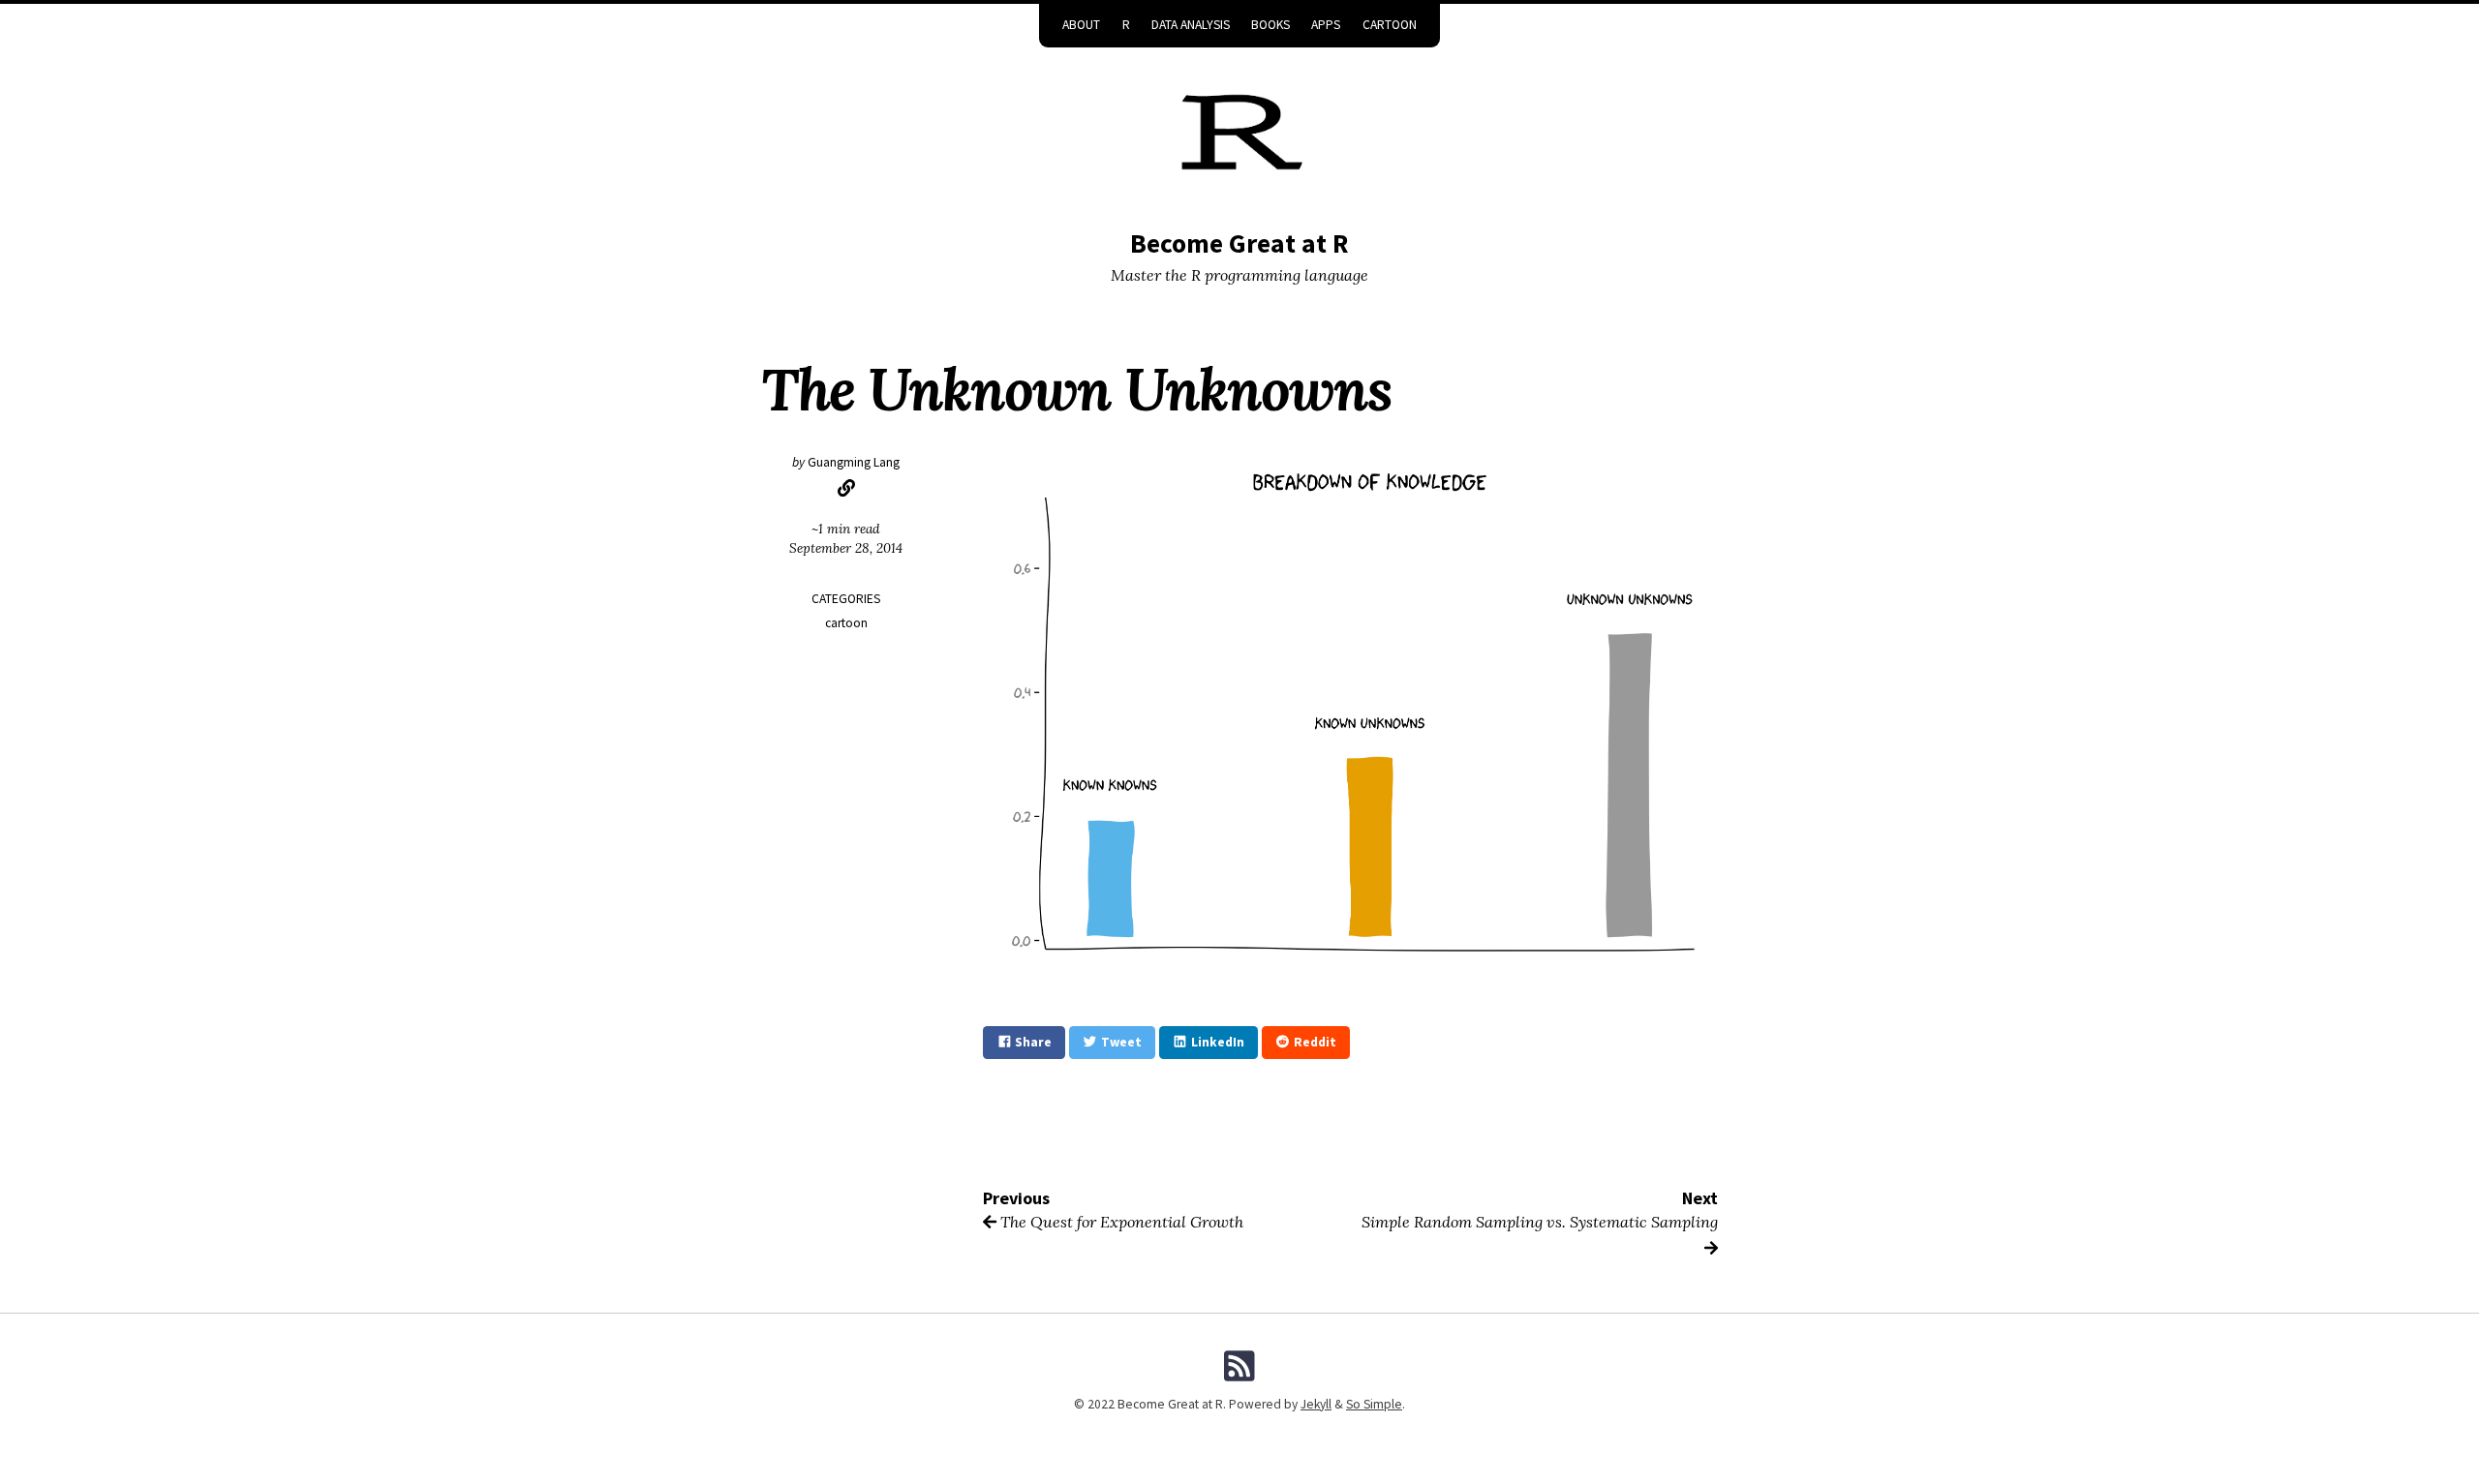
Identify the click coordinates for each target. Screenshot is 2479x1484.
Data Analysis (1191, 25)
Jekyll (1316, 1404)
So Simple (1374, 1404)
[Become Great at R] (1239, 137)
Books (1270, 25)
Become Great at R (1239, 243)
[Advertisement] (846, 962)
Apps (1326, 25)
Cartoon (1390, 25)
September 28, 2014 (846, 548)
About (1081, 25)
